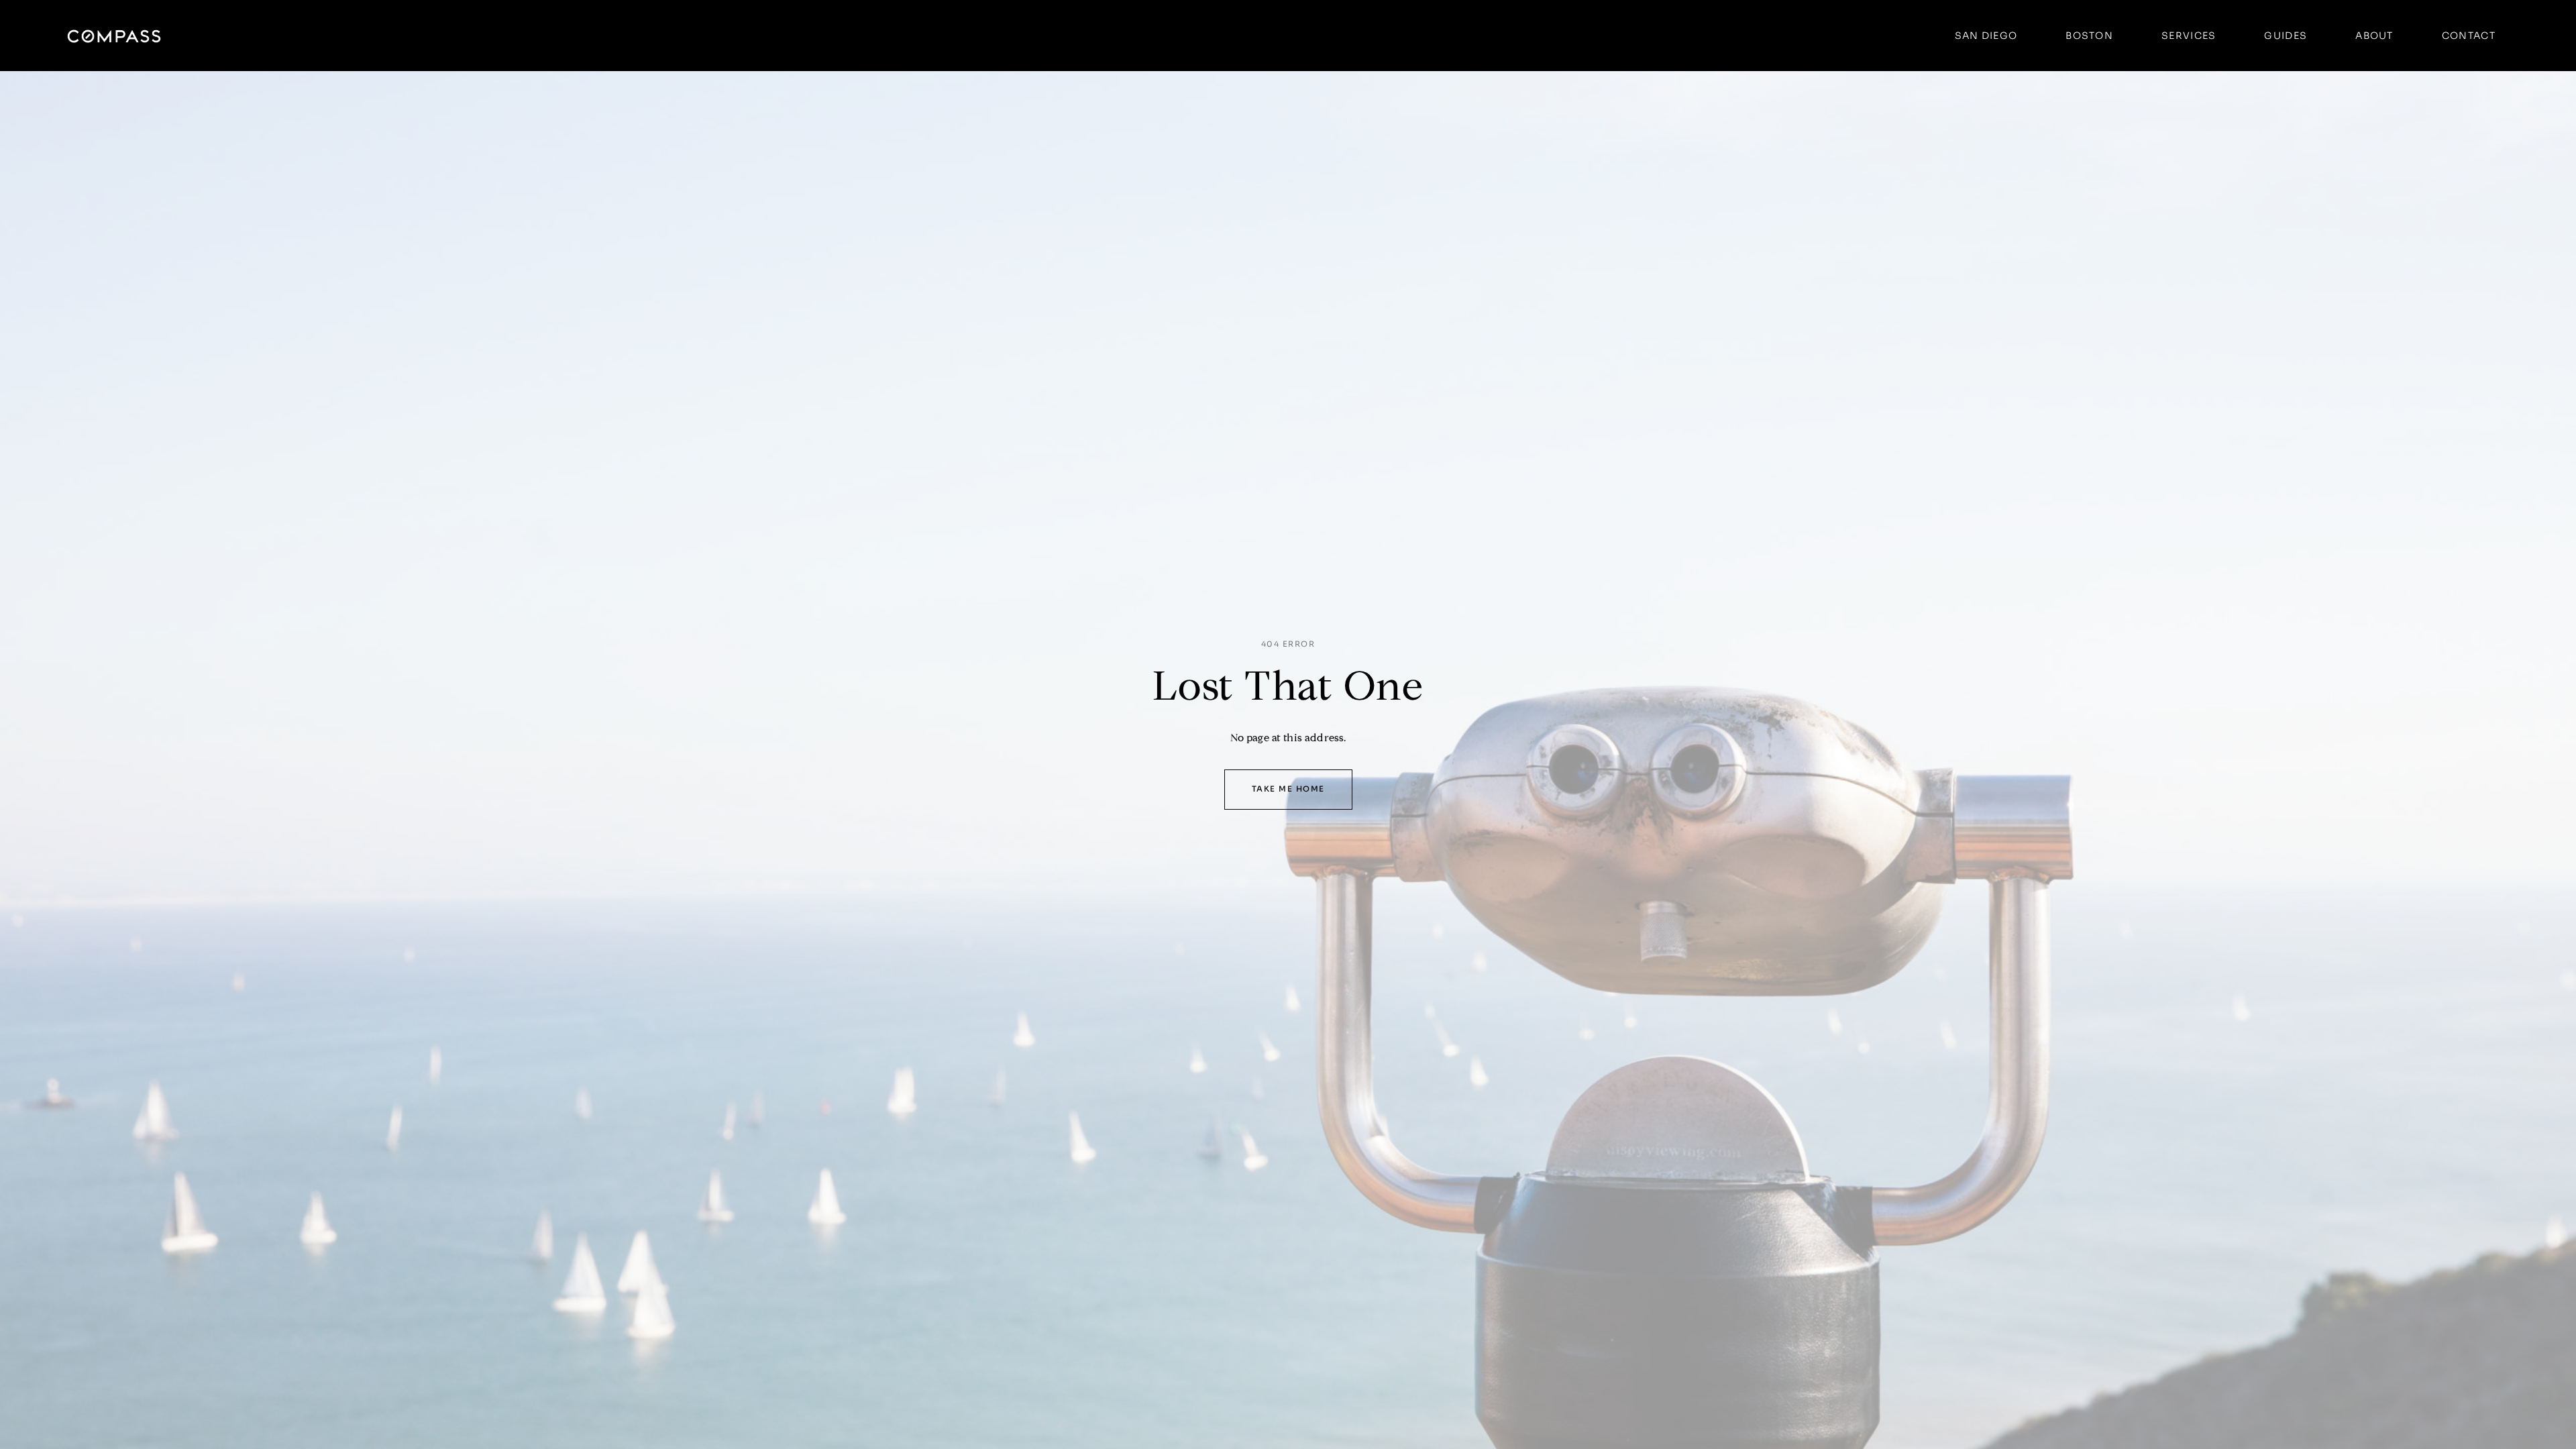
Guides (2286, 36)
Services (2189, 36)
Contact (2469, 36)
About (2374, 36)
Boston (2089, 36)
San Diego (1986, 36)
